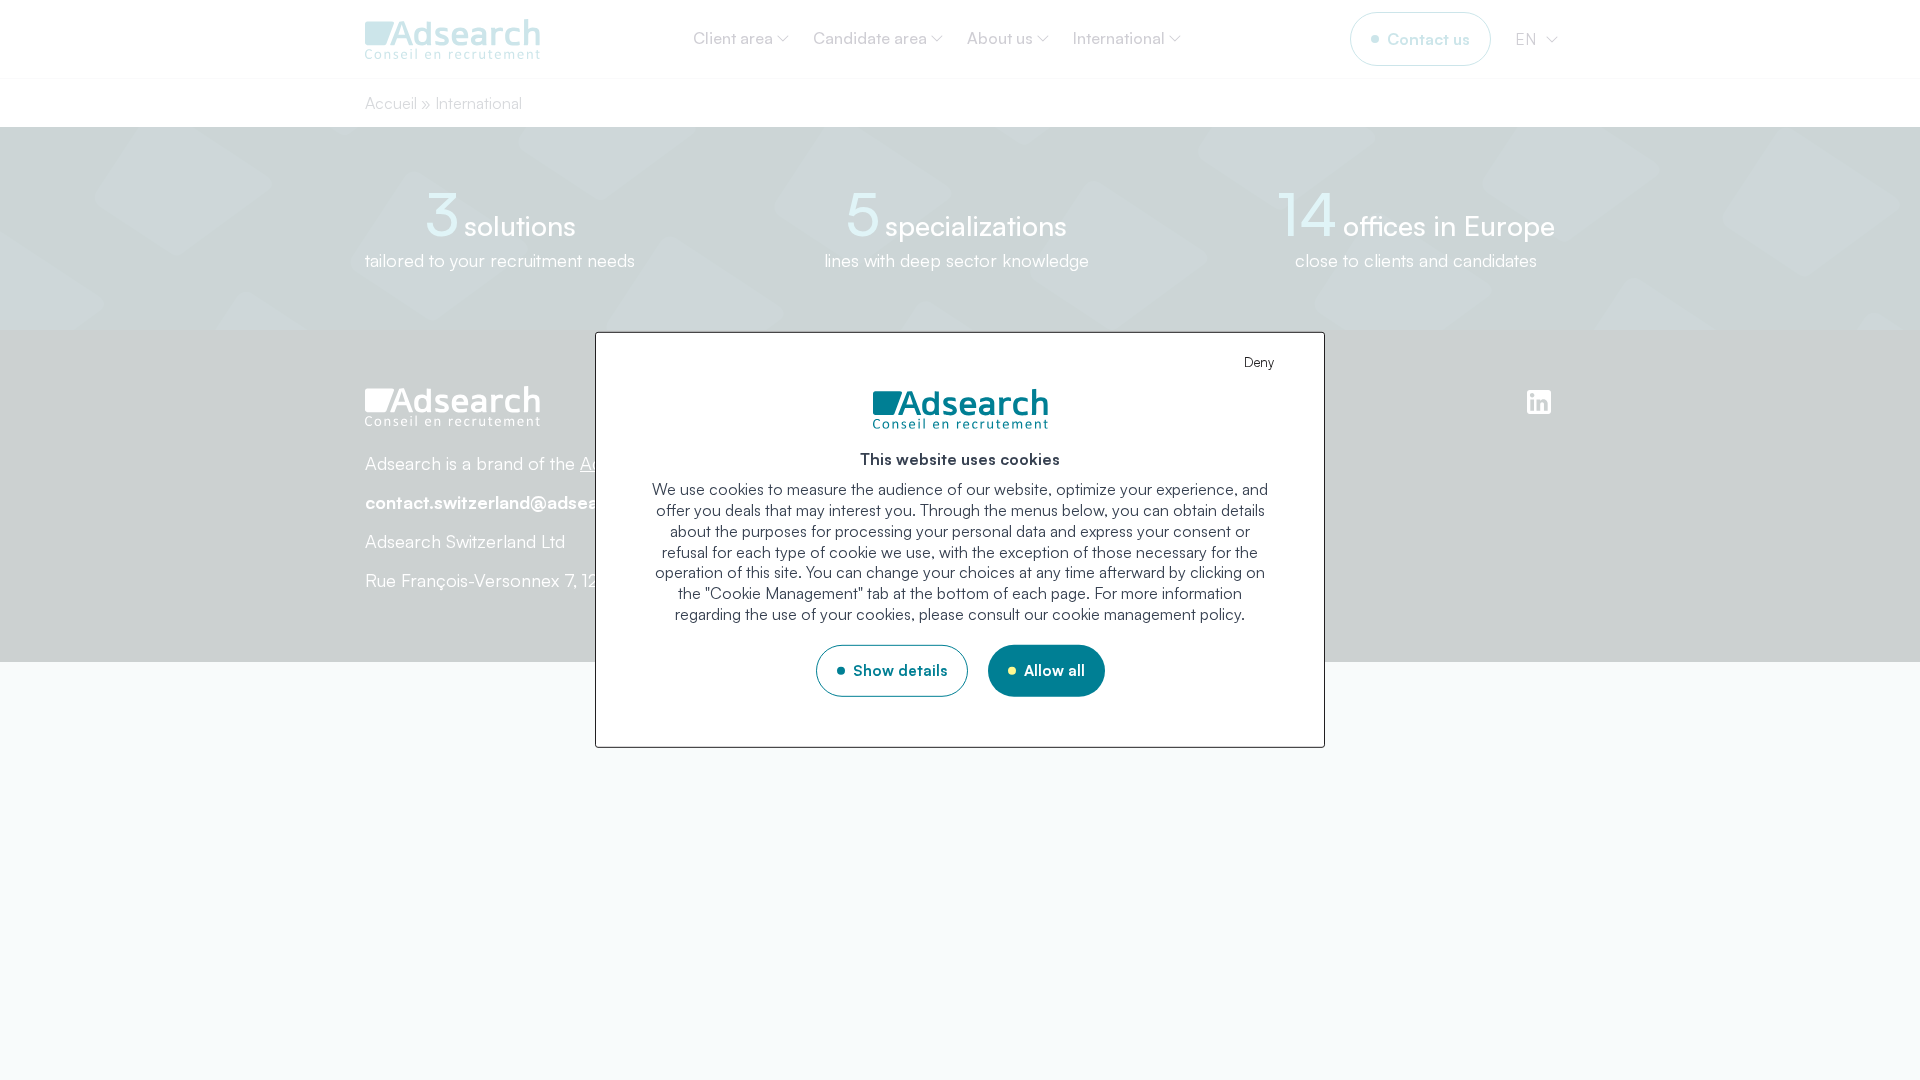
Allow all (1054, 670)
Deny (1259, 362)
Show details (900, 670)
